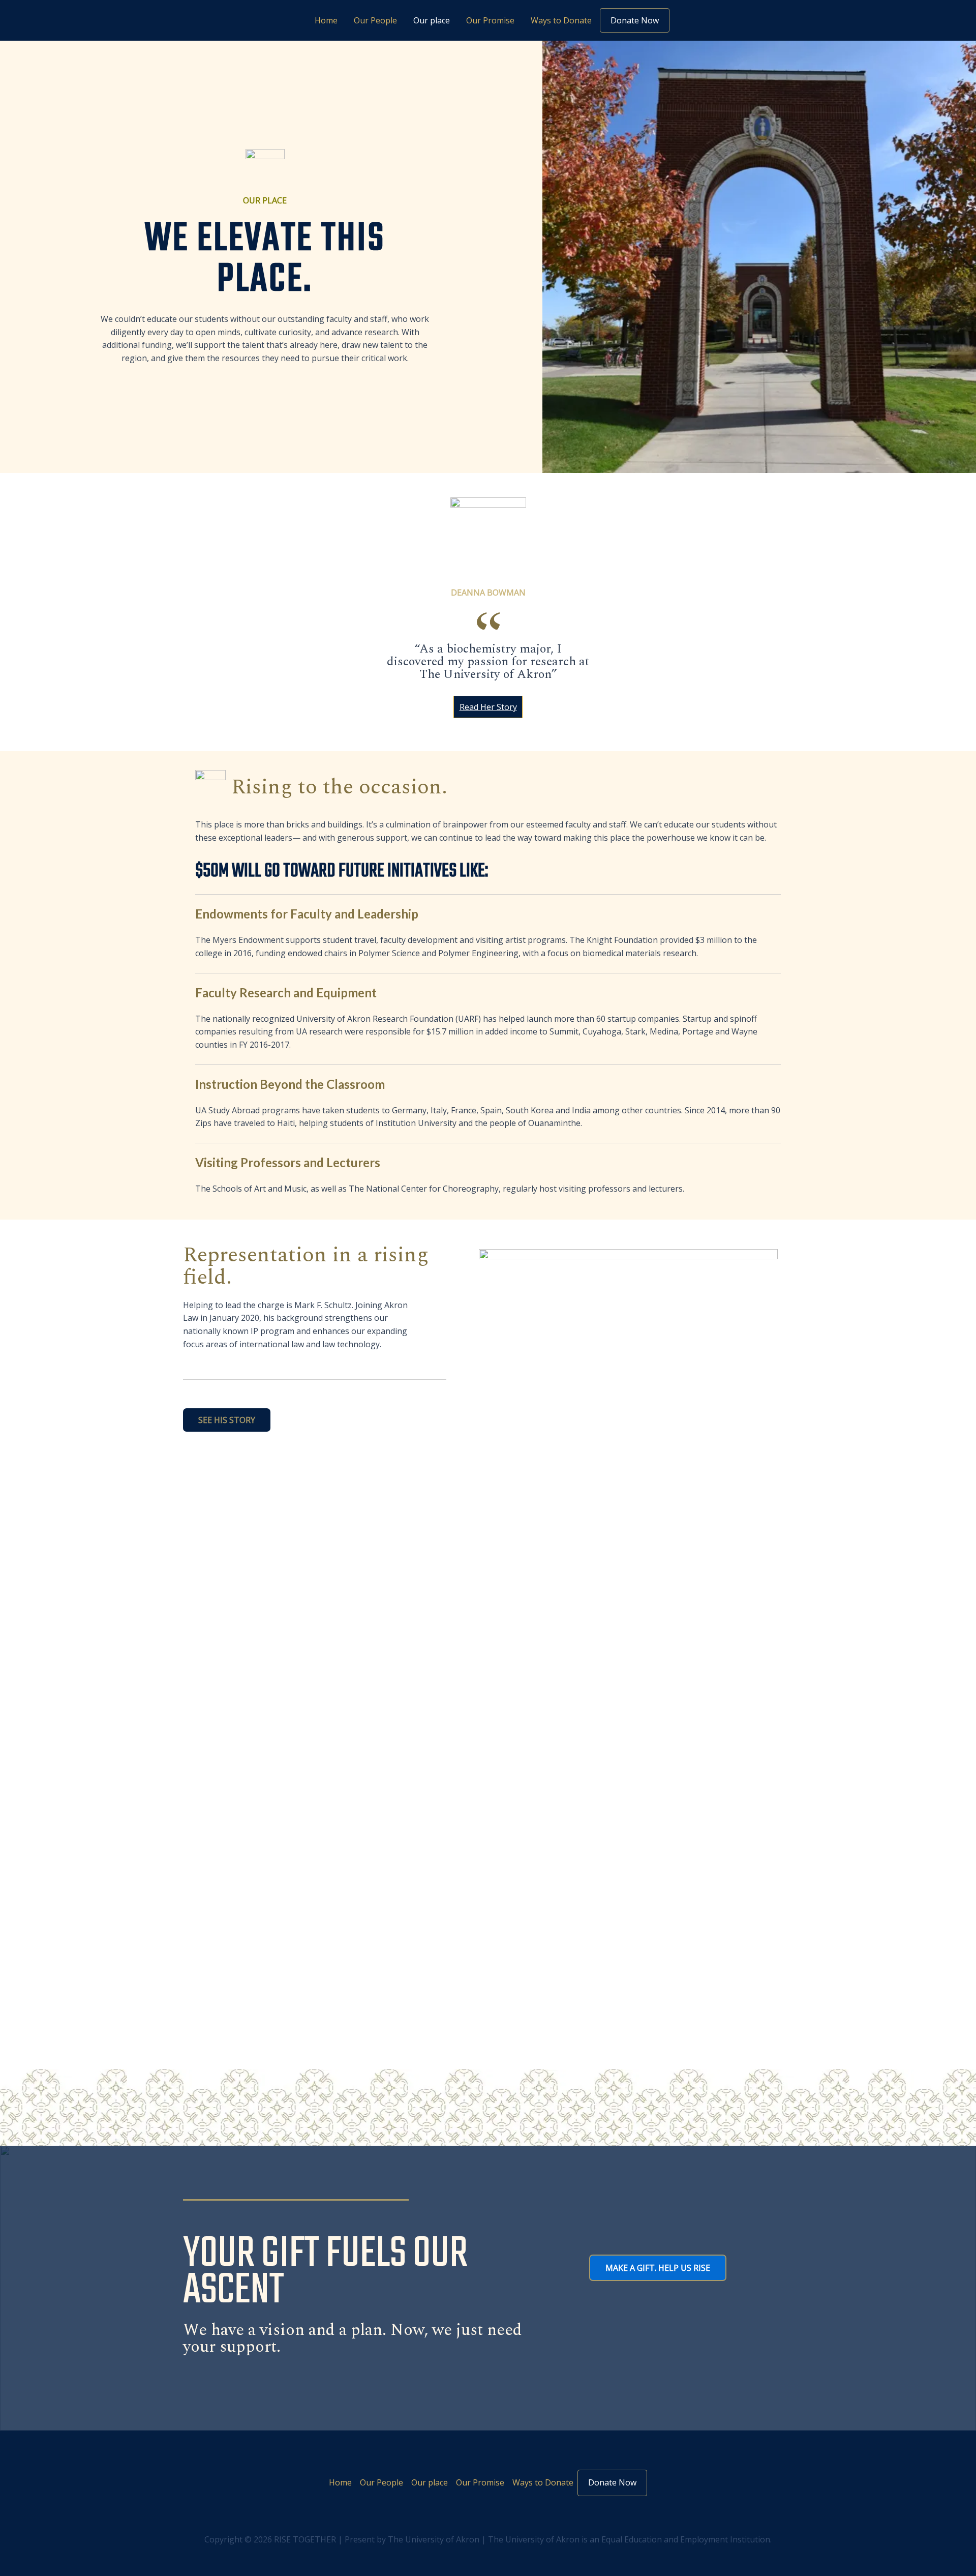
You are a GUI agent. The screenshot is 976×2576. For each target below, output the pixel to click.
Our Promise (490, 20)
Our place (432, 20)
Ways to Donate (561, 20)
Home (326, 20)
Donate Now (635, 20)
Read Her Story (488, 707)
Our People (375, 20)
